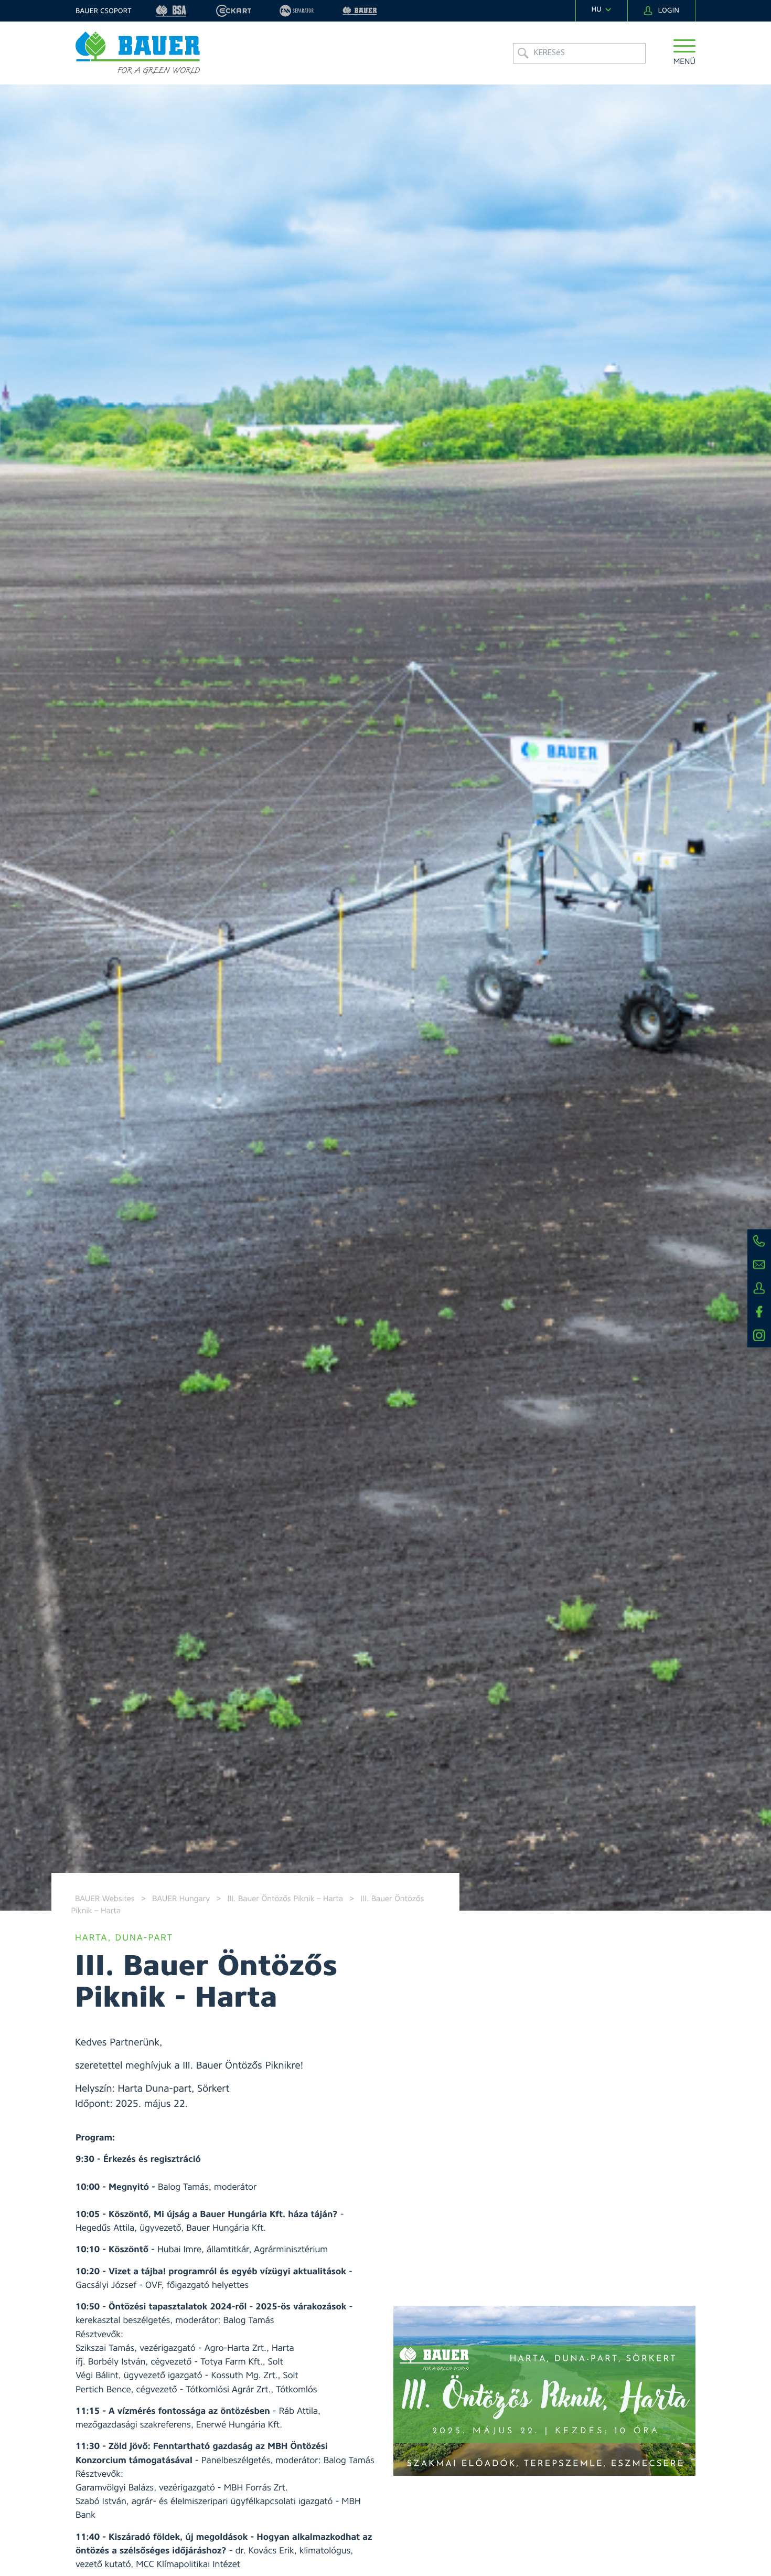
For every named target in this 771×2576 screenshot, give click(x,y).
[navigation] (602, 10)
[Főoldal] (138, 53)
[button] (685, 53)
